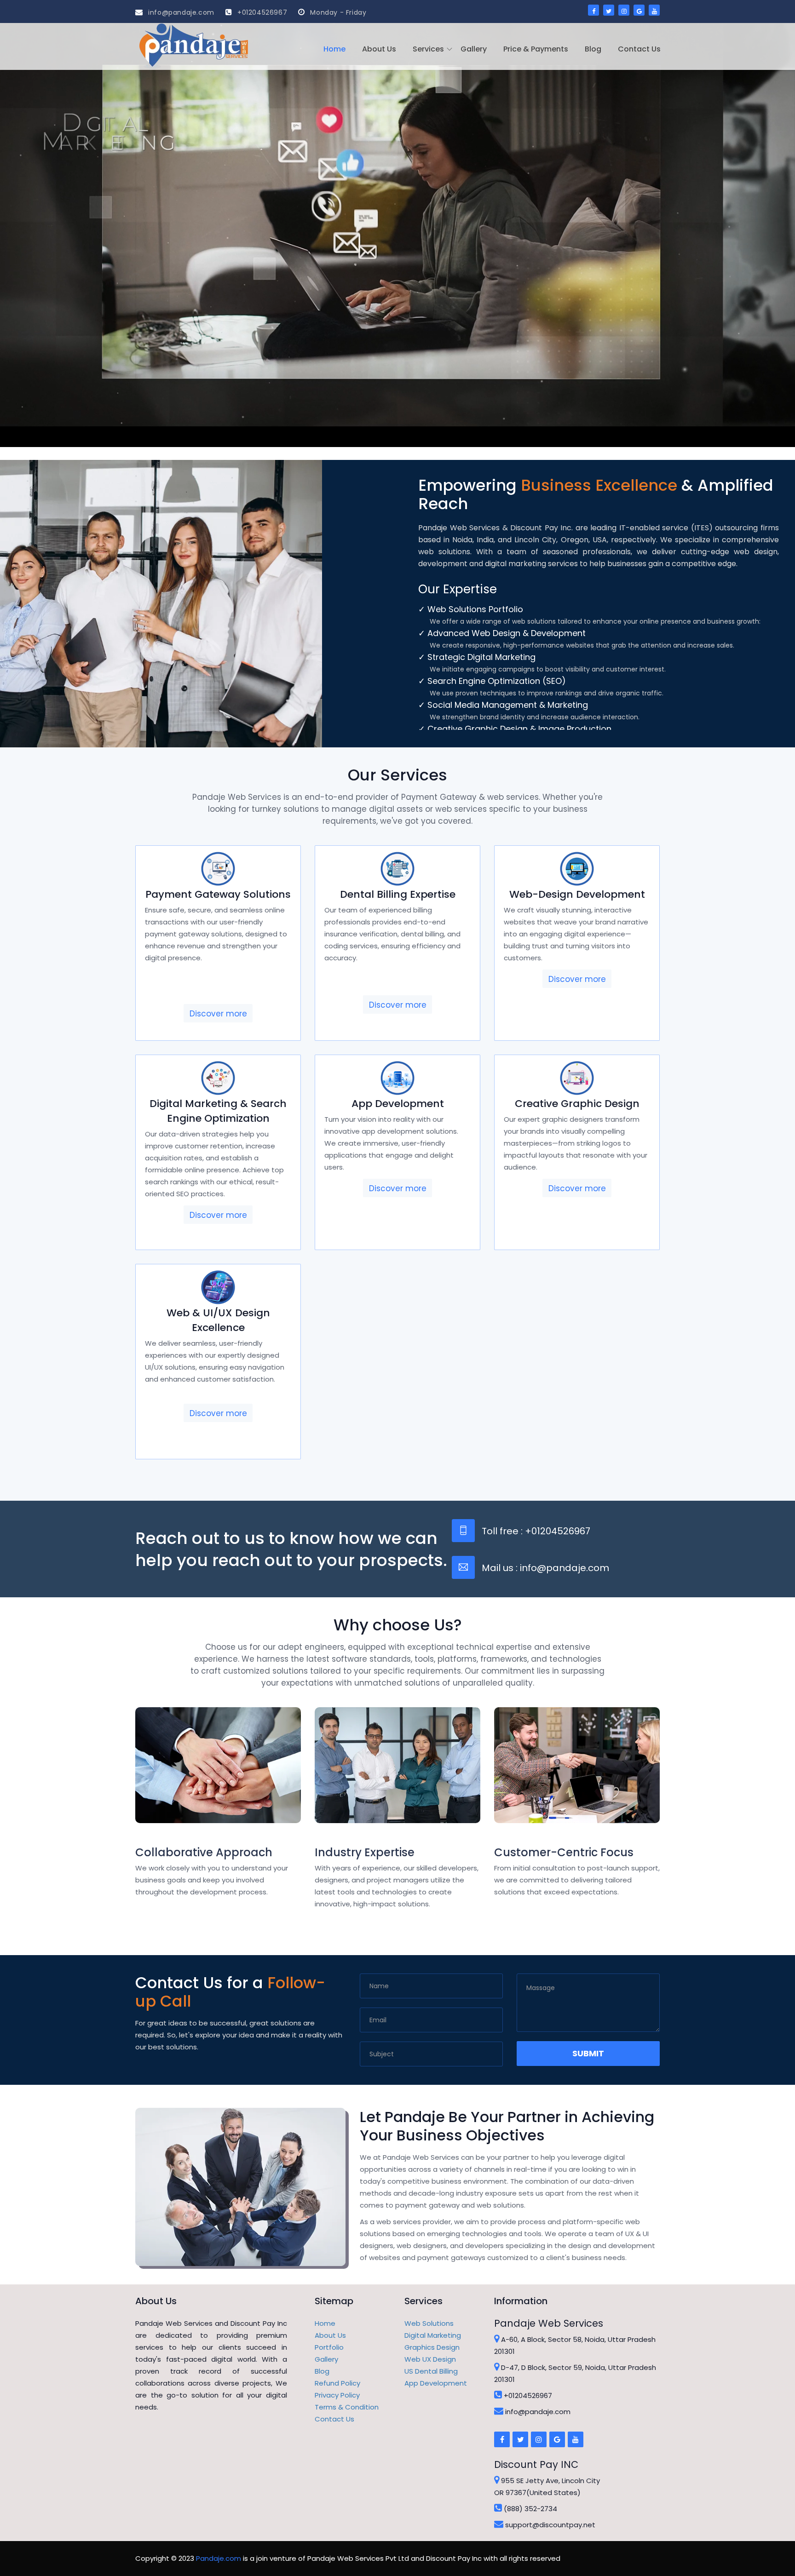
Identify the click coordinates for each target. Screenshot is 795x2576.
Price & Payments (536, 49)
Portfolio (329, 2347)
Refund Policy (337, 2383)
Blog (593, 49)
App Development (436, 2383)
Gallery (474, 49)
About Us (379, 49)
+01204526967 (261, 12)
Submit (588, 2053)
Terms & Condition (347, 2407)
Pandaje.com (219, 2558)
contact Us (639, 49)
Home (334, 49)
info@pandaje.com (180, 12)
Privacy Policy (337, 2395)
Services (428, 49)
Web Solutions (429, 2323)
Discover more (218, 1014)
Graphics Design (432, 2347)
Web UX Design (430, 2359)
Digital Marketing (433, 2335)
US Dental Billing (431, 2371)
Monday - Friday (337, 12)
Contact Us (334, 2419)
